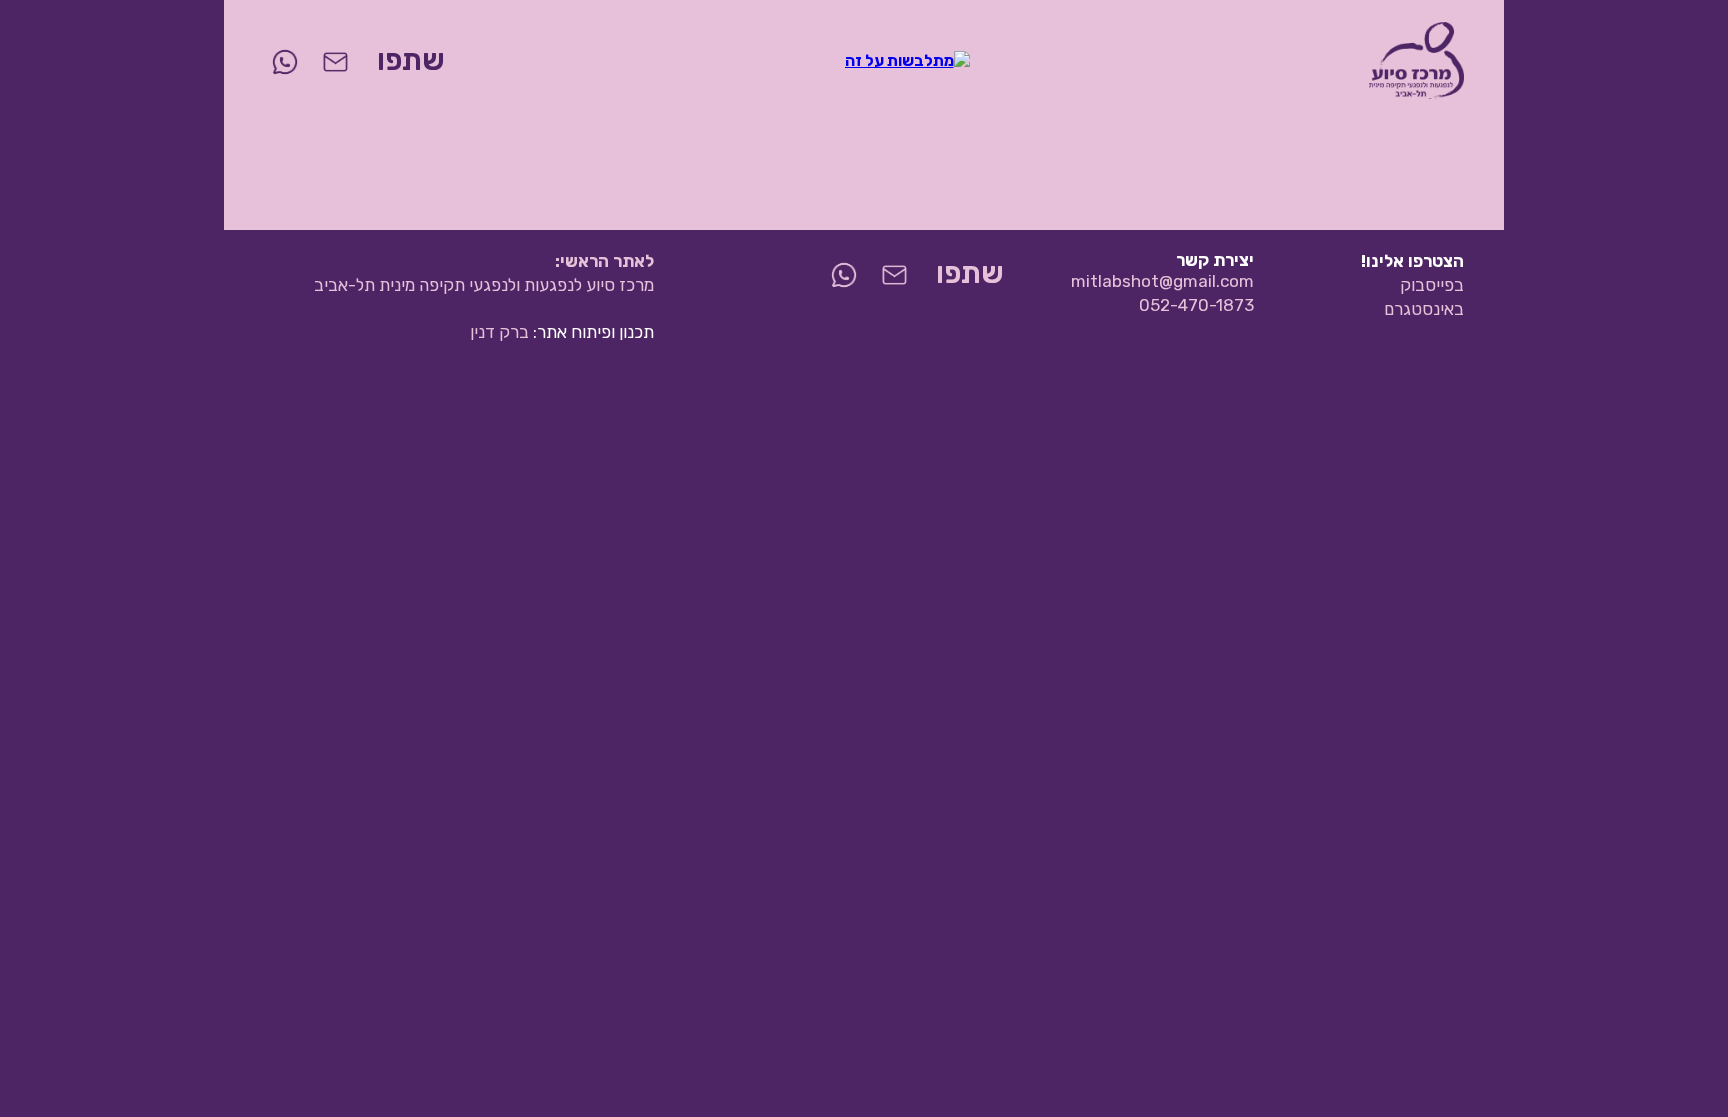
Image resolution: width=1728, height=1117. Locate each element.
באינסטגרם (1424, 309)
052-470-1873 (1196, 305)
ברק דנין (499, 332)
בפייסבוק (1432, 285)
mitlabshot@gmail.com (1162, 281)
